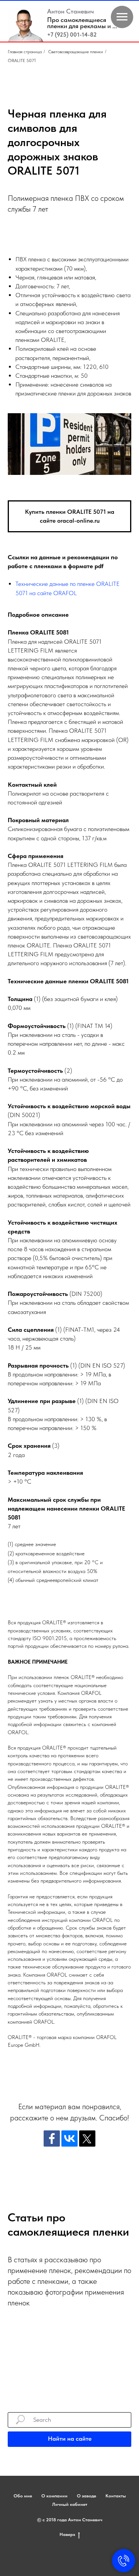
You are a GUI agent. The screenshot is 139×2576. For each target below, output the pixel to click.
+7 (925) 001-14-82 (72, 35)
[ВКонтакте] (69, 2139)
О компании (54, 2496)
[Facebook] (52, 2139)
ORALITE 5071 (22, 61)
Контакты (116, 2496)
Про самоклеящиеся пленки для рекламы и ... (82, 23)
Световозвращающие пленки (76, 52)
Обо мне (23, 2496)
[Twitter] (87, 2139)
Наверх (67, 2534)
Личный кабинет (70, 2504)
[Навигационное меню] (122, 17)
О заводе (86, 2496)
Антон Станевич (70, 11)
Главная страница (25, 52)
